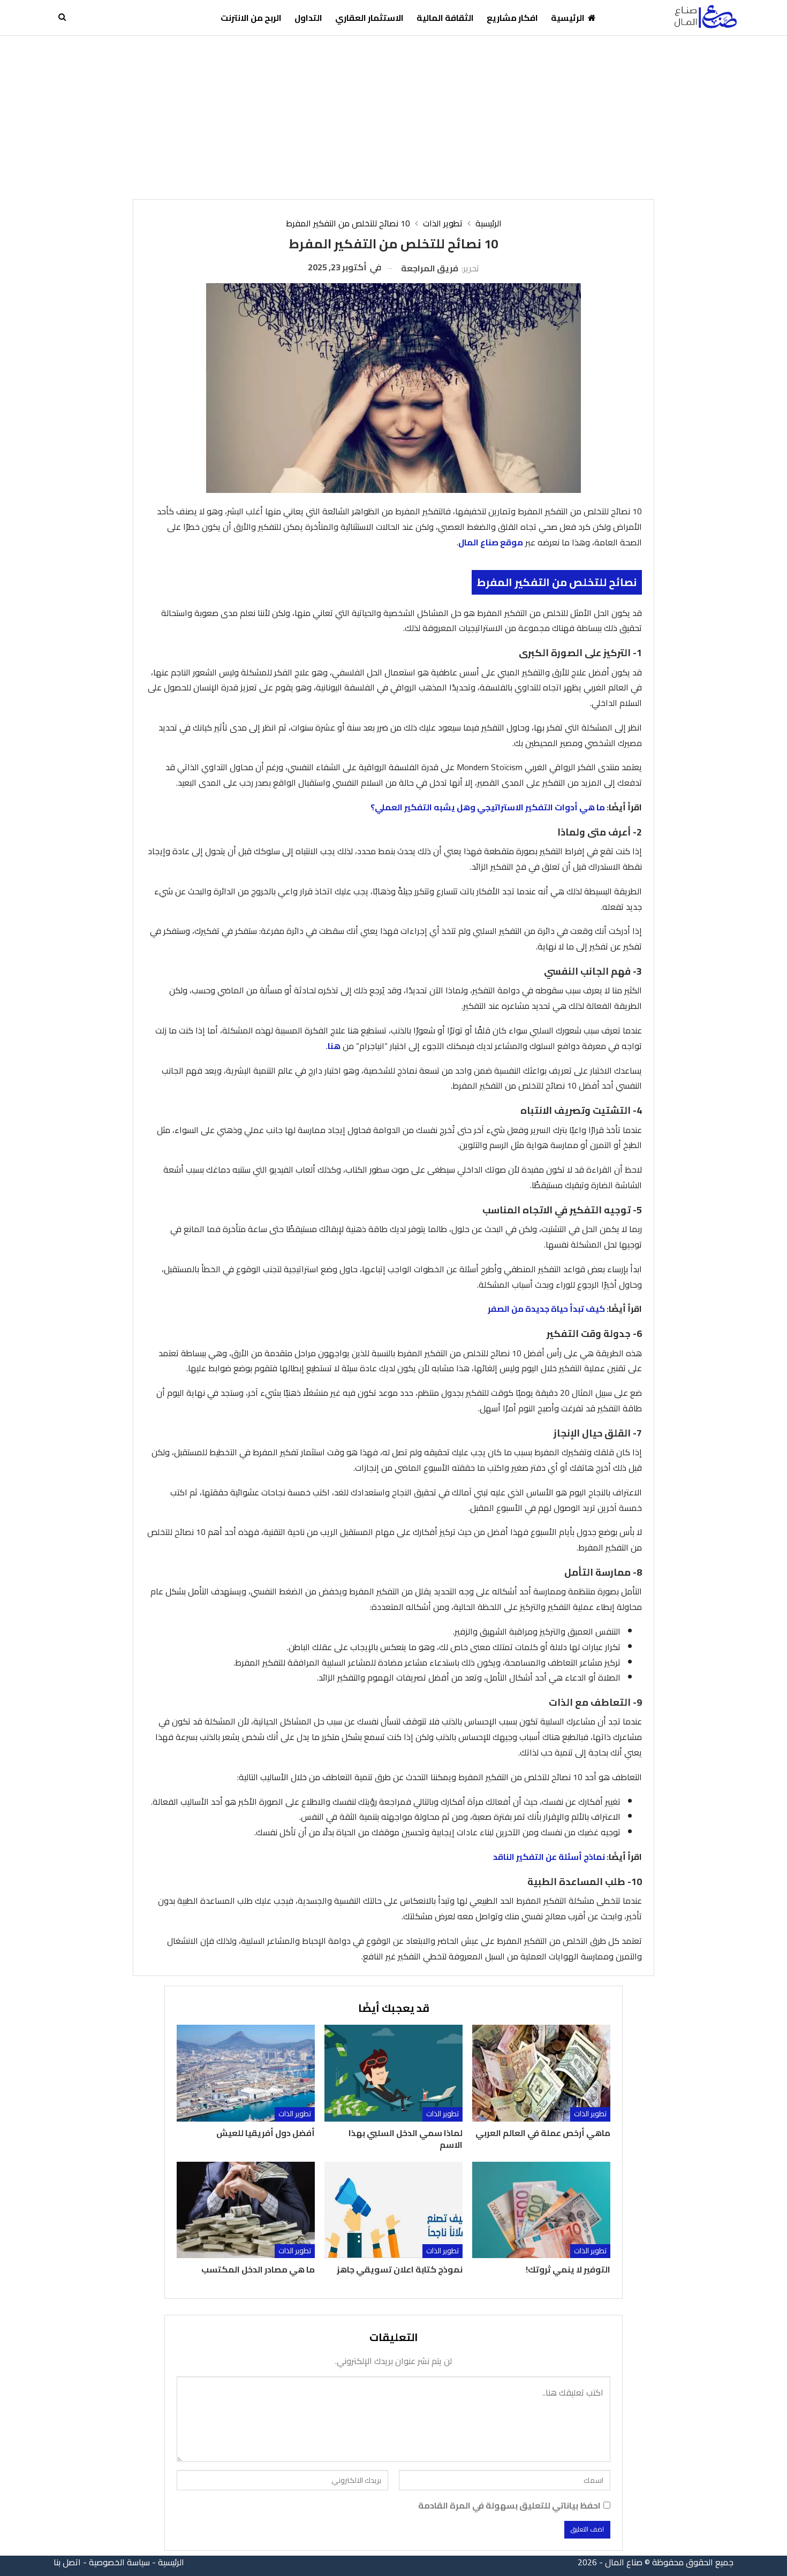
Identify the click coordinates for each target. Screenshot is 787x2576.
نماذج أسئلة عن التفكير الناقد (549, 1857)
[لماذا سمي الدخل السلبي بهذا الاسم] (393, 2073)
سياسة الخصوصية (119, 2562)
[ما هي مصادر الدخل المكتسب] (246, 2210)
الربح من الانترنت (251, 18)
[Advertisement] (393, 116)
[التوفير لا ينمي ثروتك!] (541, 2210)
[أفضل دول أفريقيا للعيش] (246, 2073)
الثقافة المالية (445, 18)
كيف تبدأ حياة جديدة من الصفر (546, 1309)
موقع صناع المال (491, 542)
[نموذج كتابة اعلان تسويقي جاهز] (393, 2210)
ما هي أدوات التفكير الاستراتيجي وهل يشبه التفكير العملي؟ (488, 807)
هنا (334, 1046)
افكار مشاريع (512, 18)
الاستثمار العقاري (369, 18)
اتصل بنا (67, 2562)
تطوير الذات (590, 2114)
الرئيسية (568, 18)
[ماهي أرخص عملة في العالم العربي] (541, 2073)
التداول (308, 18)
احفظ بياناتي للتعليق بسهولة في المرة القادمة (509, 2506)
